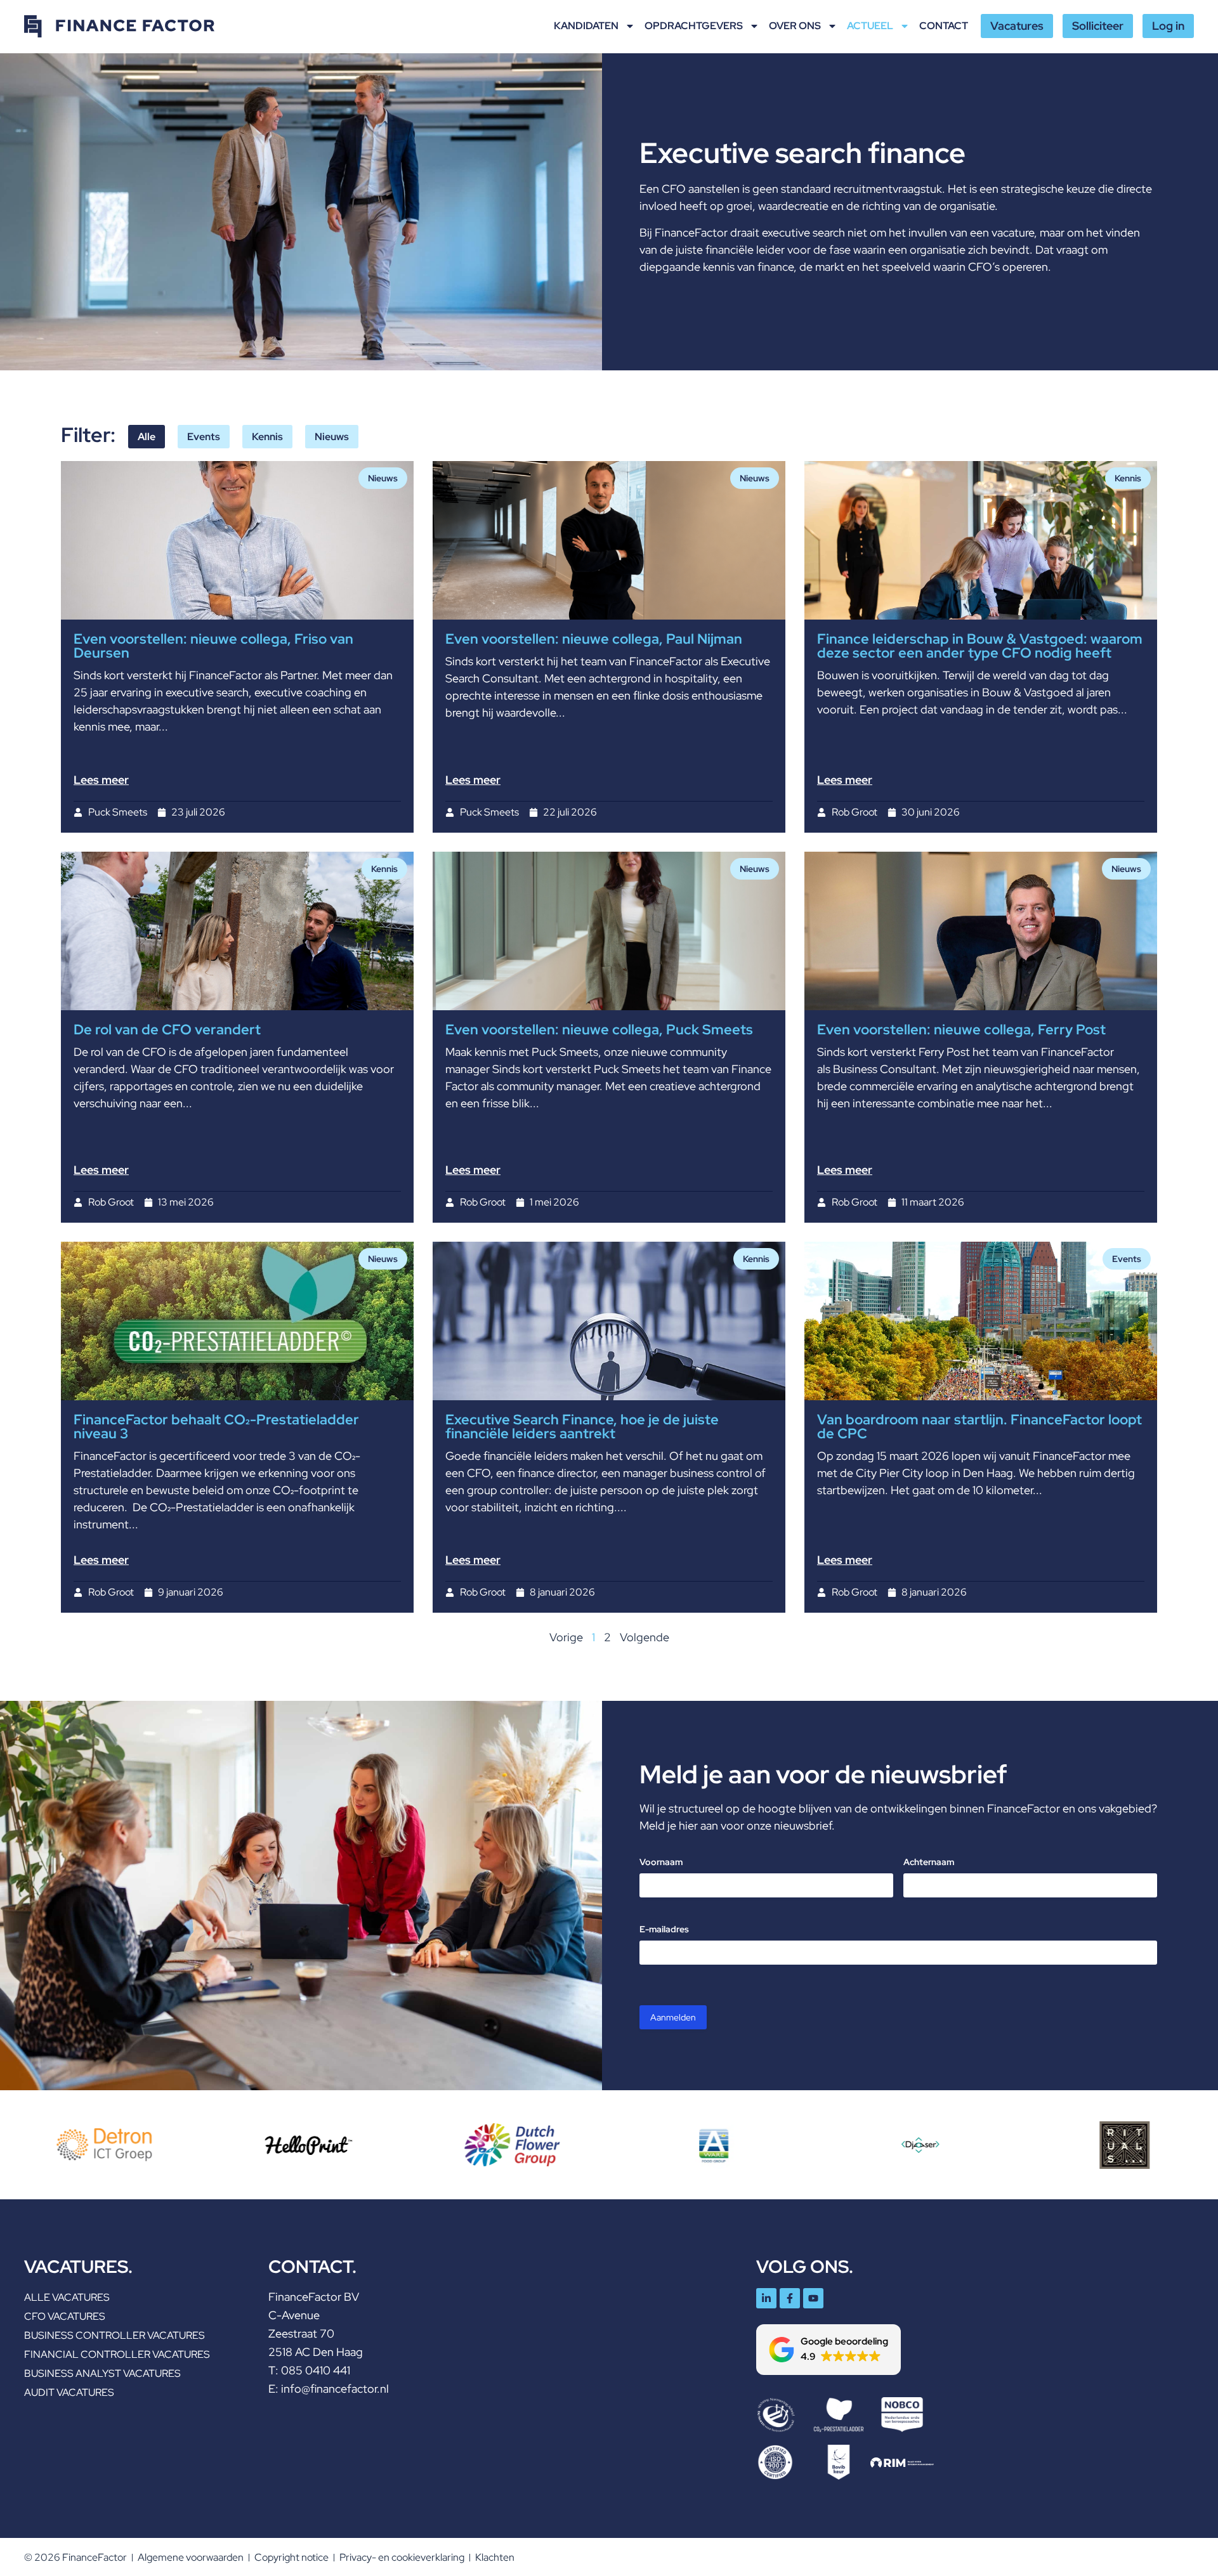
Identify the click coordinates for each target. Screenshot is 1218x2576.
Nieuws (332, 437)
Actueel (870, 26)
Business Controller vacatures (115, 2335)
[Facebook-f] (790, 2298)
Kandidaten (586, 26)
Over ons (795, 26)
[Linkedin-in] (766, 2298)
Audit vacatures (69, 2392)
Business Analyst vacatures (102, 2373)
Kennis (267, 437)
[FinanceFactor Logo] (119, 26)
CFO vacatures (65, 2316)
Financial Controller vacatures (117, 2354)
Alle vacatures (67, 2297)
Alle (147, 437)
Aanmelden (673, 2017)
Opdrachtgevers (694, 26)
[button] (828, 2350)
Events (204, 437)
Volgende (645, 1637)
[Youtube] (813, 2298)
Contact (944, 26)
